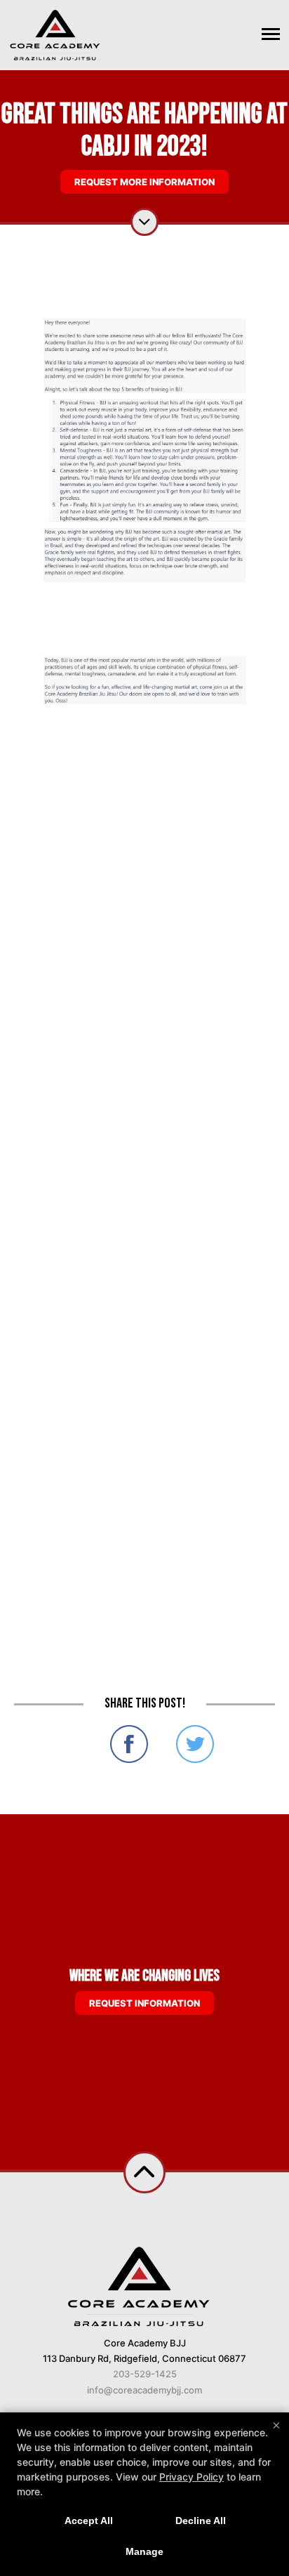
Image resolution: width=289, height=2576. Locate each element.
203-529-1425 (145, 2374)
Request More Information (144, 182)
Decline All (201, 2521)
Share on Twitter (195, 1744)
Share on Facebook (129, 1744)
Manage (144, 2551)
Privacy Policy (191, 2477)
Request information (144, 2003)
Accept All (89, 2521)
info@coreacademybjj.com (144, 2390)
